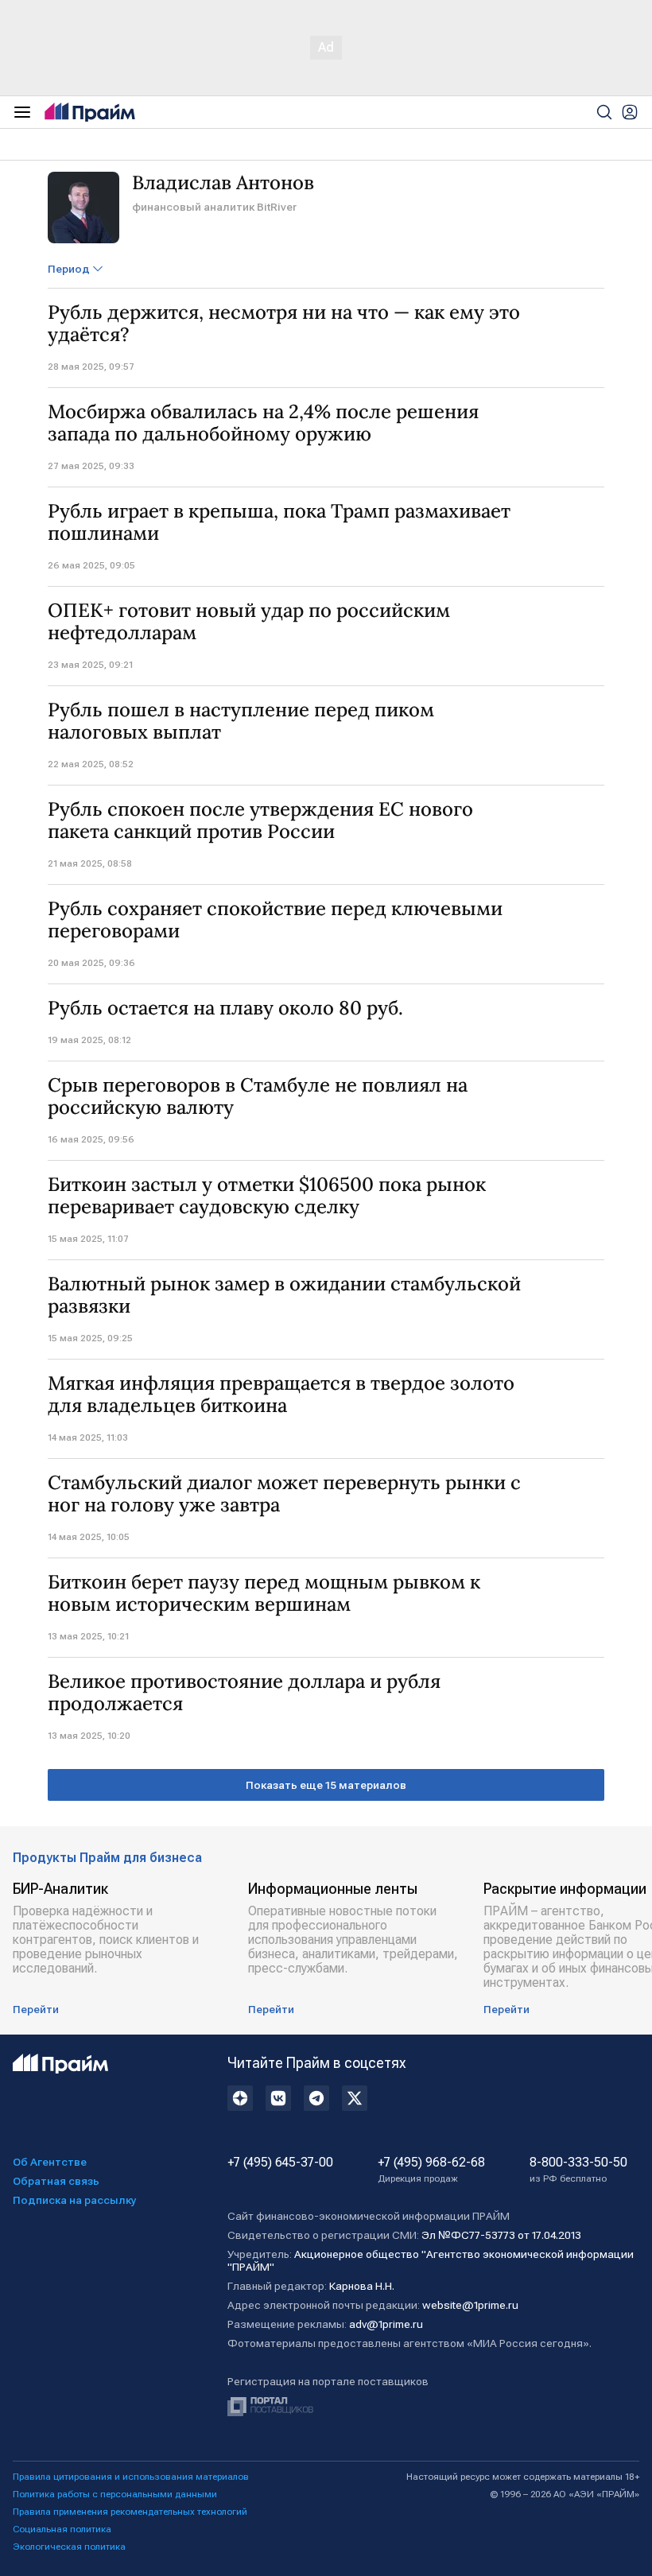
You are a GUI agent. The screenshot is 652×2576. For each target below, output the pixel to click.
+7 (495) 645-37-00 (280, 2163)
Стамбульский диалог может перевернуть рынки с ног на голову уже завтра (284, 1494)
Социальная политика (62, 2529)
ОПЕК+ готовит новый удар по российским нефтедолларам (249, 622)
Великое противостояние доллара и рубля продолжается (244, 1693)
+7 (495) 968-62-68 (431, 2170)
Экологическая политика (69, 2547)
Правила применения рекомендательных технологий (130, 2512)
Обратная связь (56, 2181)
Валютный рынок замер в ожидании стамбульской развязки (284, 1295)
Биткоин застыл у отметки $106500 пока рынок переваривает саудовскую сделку (267, 1196)
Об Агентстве (50, 2162)
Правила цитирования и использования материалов (131, 2477)
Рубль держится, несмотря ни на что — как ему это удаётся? (284, 324)
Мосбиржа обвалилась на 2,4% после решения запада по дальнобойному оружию (263, 423)
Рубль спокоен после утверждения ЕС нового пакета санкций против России (260, 821)
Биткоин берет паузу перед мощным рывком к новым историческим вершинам (264, 1593)
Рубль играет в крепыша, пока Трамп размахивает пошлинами (279, 522)
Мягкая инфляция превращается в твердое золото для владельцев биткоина (281, 1395)
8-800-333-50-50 (578, 2170)
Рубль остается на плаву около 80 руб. (225, 1008)
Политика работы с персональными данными (115, 2494)
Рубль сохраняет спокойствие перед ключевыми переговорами (275, 920)
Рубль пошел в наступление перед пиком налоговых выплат (241, 721)
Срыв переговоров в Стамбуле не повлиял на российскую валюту (258, 1096)
